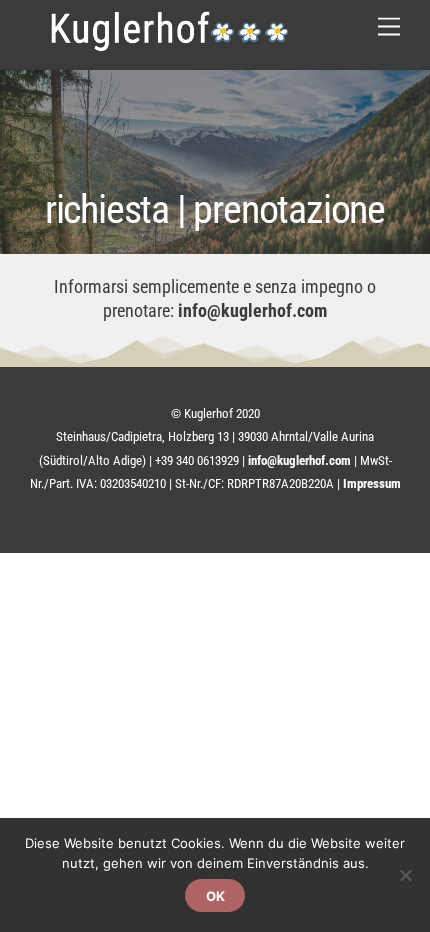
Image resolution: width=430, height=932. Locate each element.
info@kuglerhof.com (252, 310)
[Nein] (405, 875)
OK (215, 896)
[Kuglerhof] (170, 38)
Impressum (372, 483)
